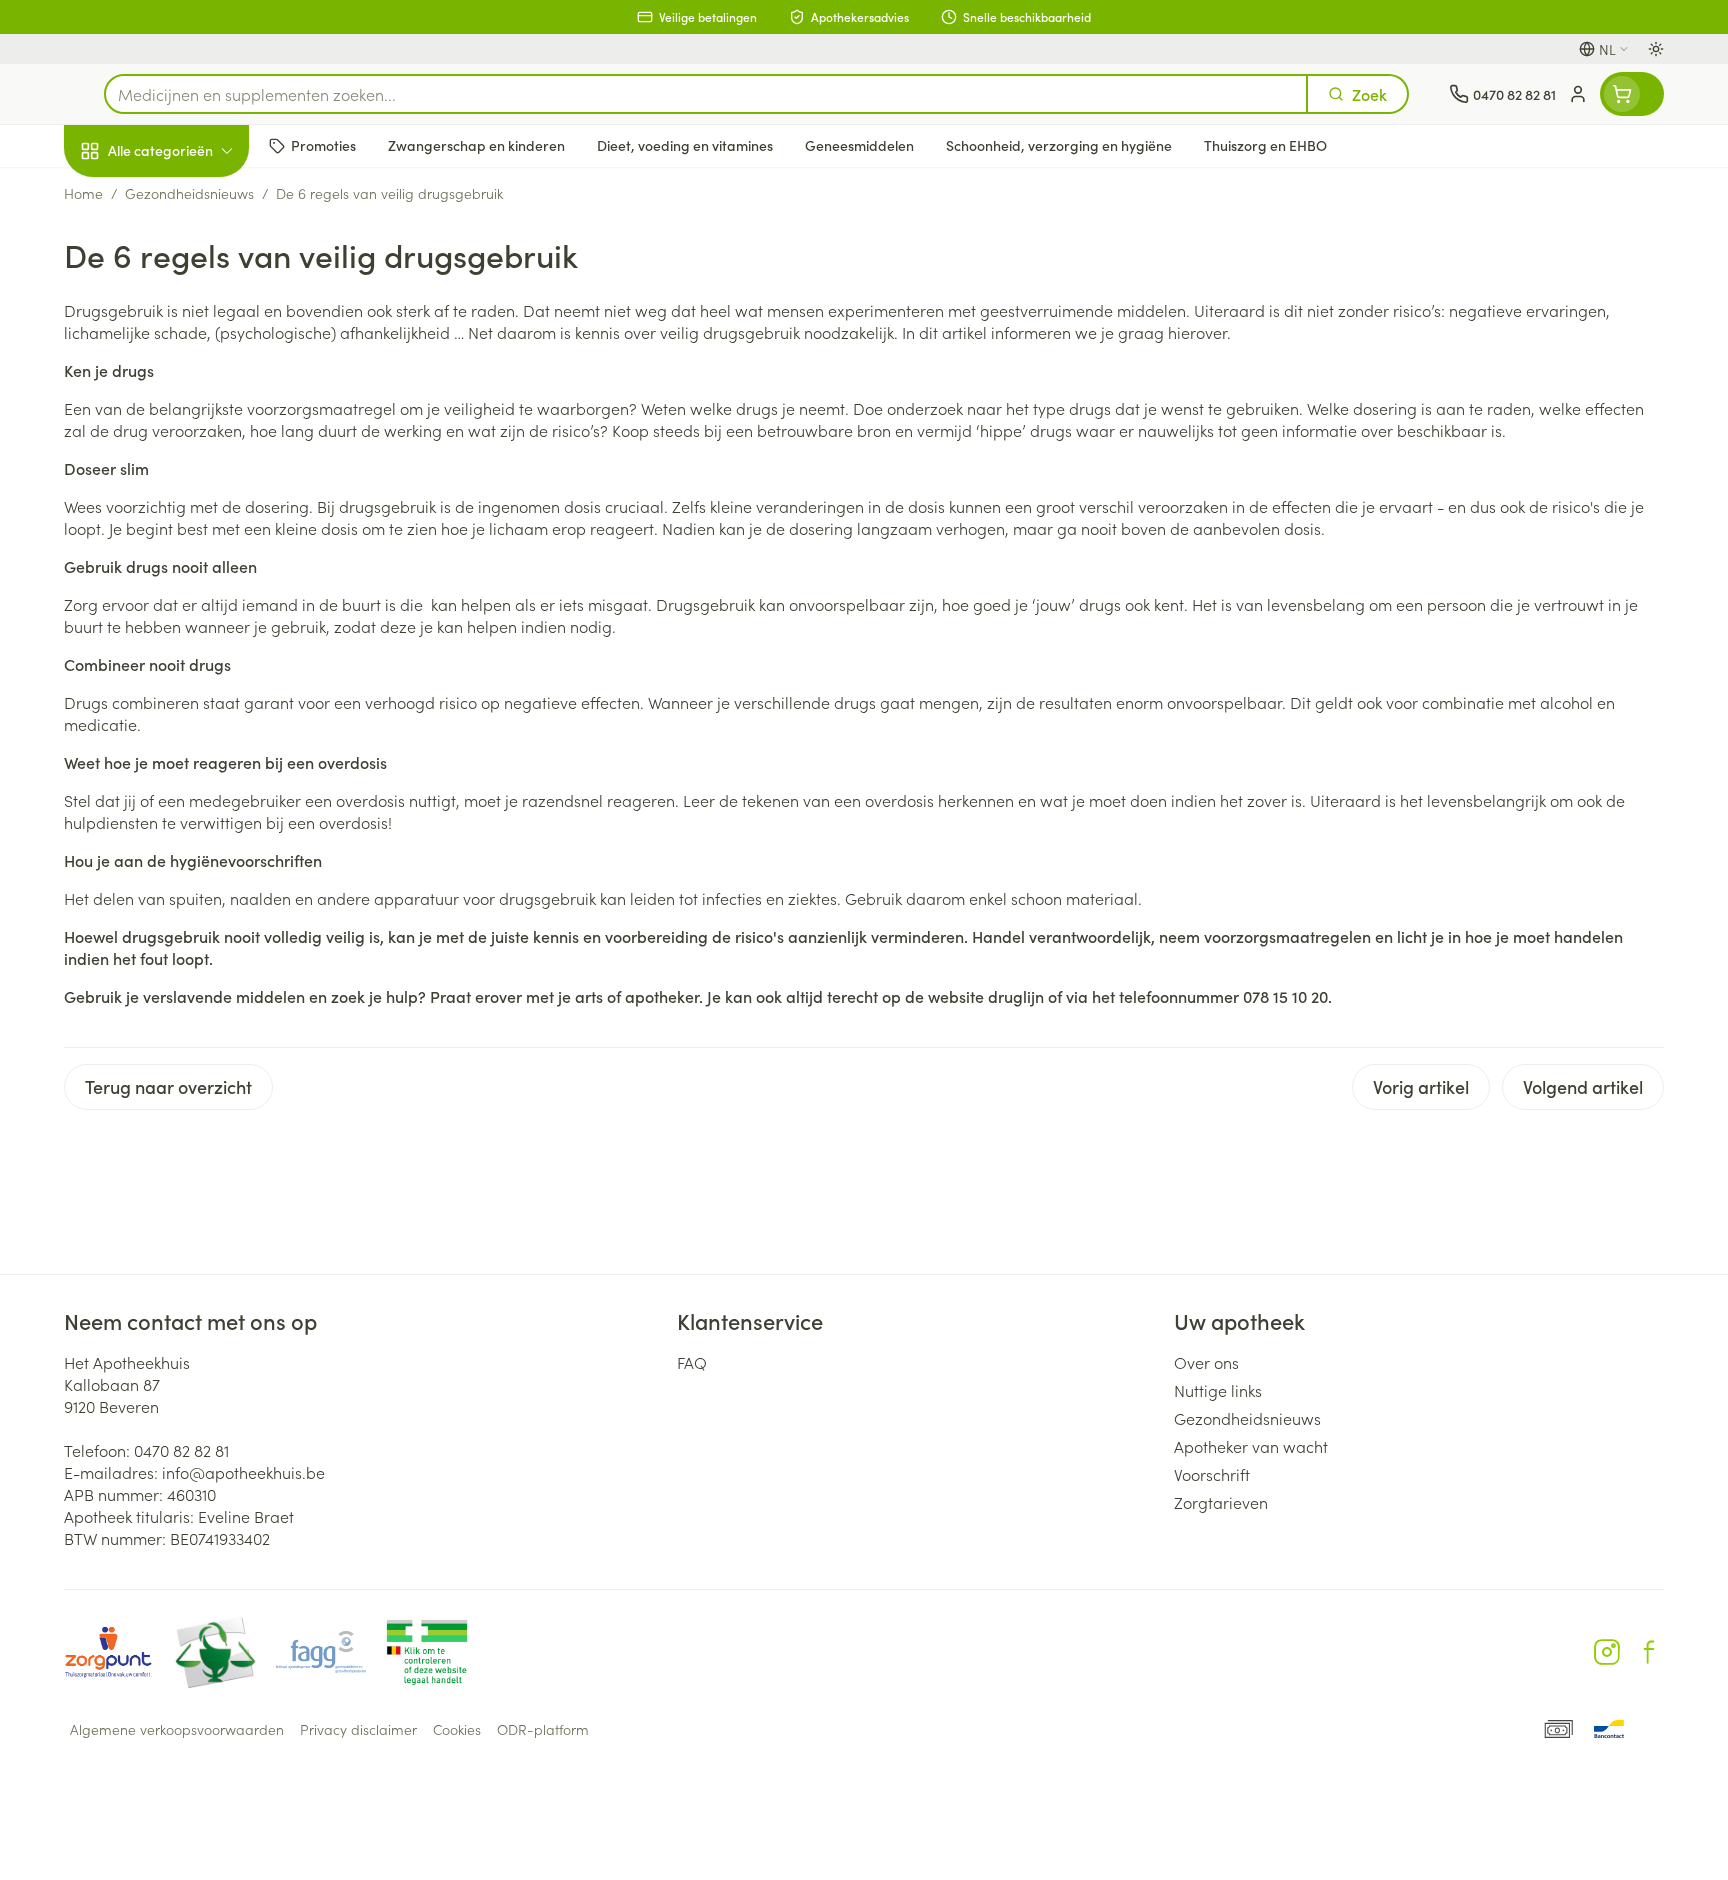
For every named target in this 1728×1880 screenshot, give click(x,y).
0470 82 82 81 (181, 1450)
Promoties (116, 197)
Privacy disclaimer (358, 1729)
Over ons (1206, 1362)
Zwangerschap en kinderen (192, 403)
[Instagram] (1607, 1652)
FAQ (692, 1362)
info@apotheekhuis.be (243, 1472)
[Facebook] (1649, 1652)
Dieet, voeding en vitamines (192, 331)
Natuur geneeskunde (192, 522)
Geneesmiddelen (192, 691)
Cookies (457, 1729)
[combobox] (706, 94)
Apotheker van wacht (1251, 1446)
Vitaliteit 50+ (192, 466)
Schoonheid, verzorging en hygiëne (192, 259)
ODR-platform (543, 1729)
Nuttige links (1218, 1390)
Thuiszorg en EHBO (192, 579)
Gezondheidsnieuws (1247, 1418)
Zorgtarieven (1221, 1502)
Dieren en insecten (192, 635)
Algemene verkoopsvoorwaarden (177, 1729)
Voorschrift (1212, 1474)
